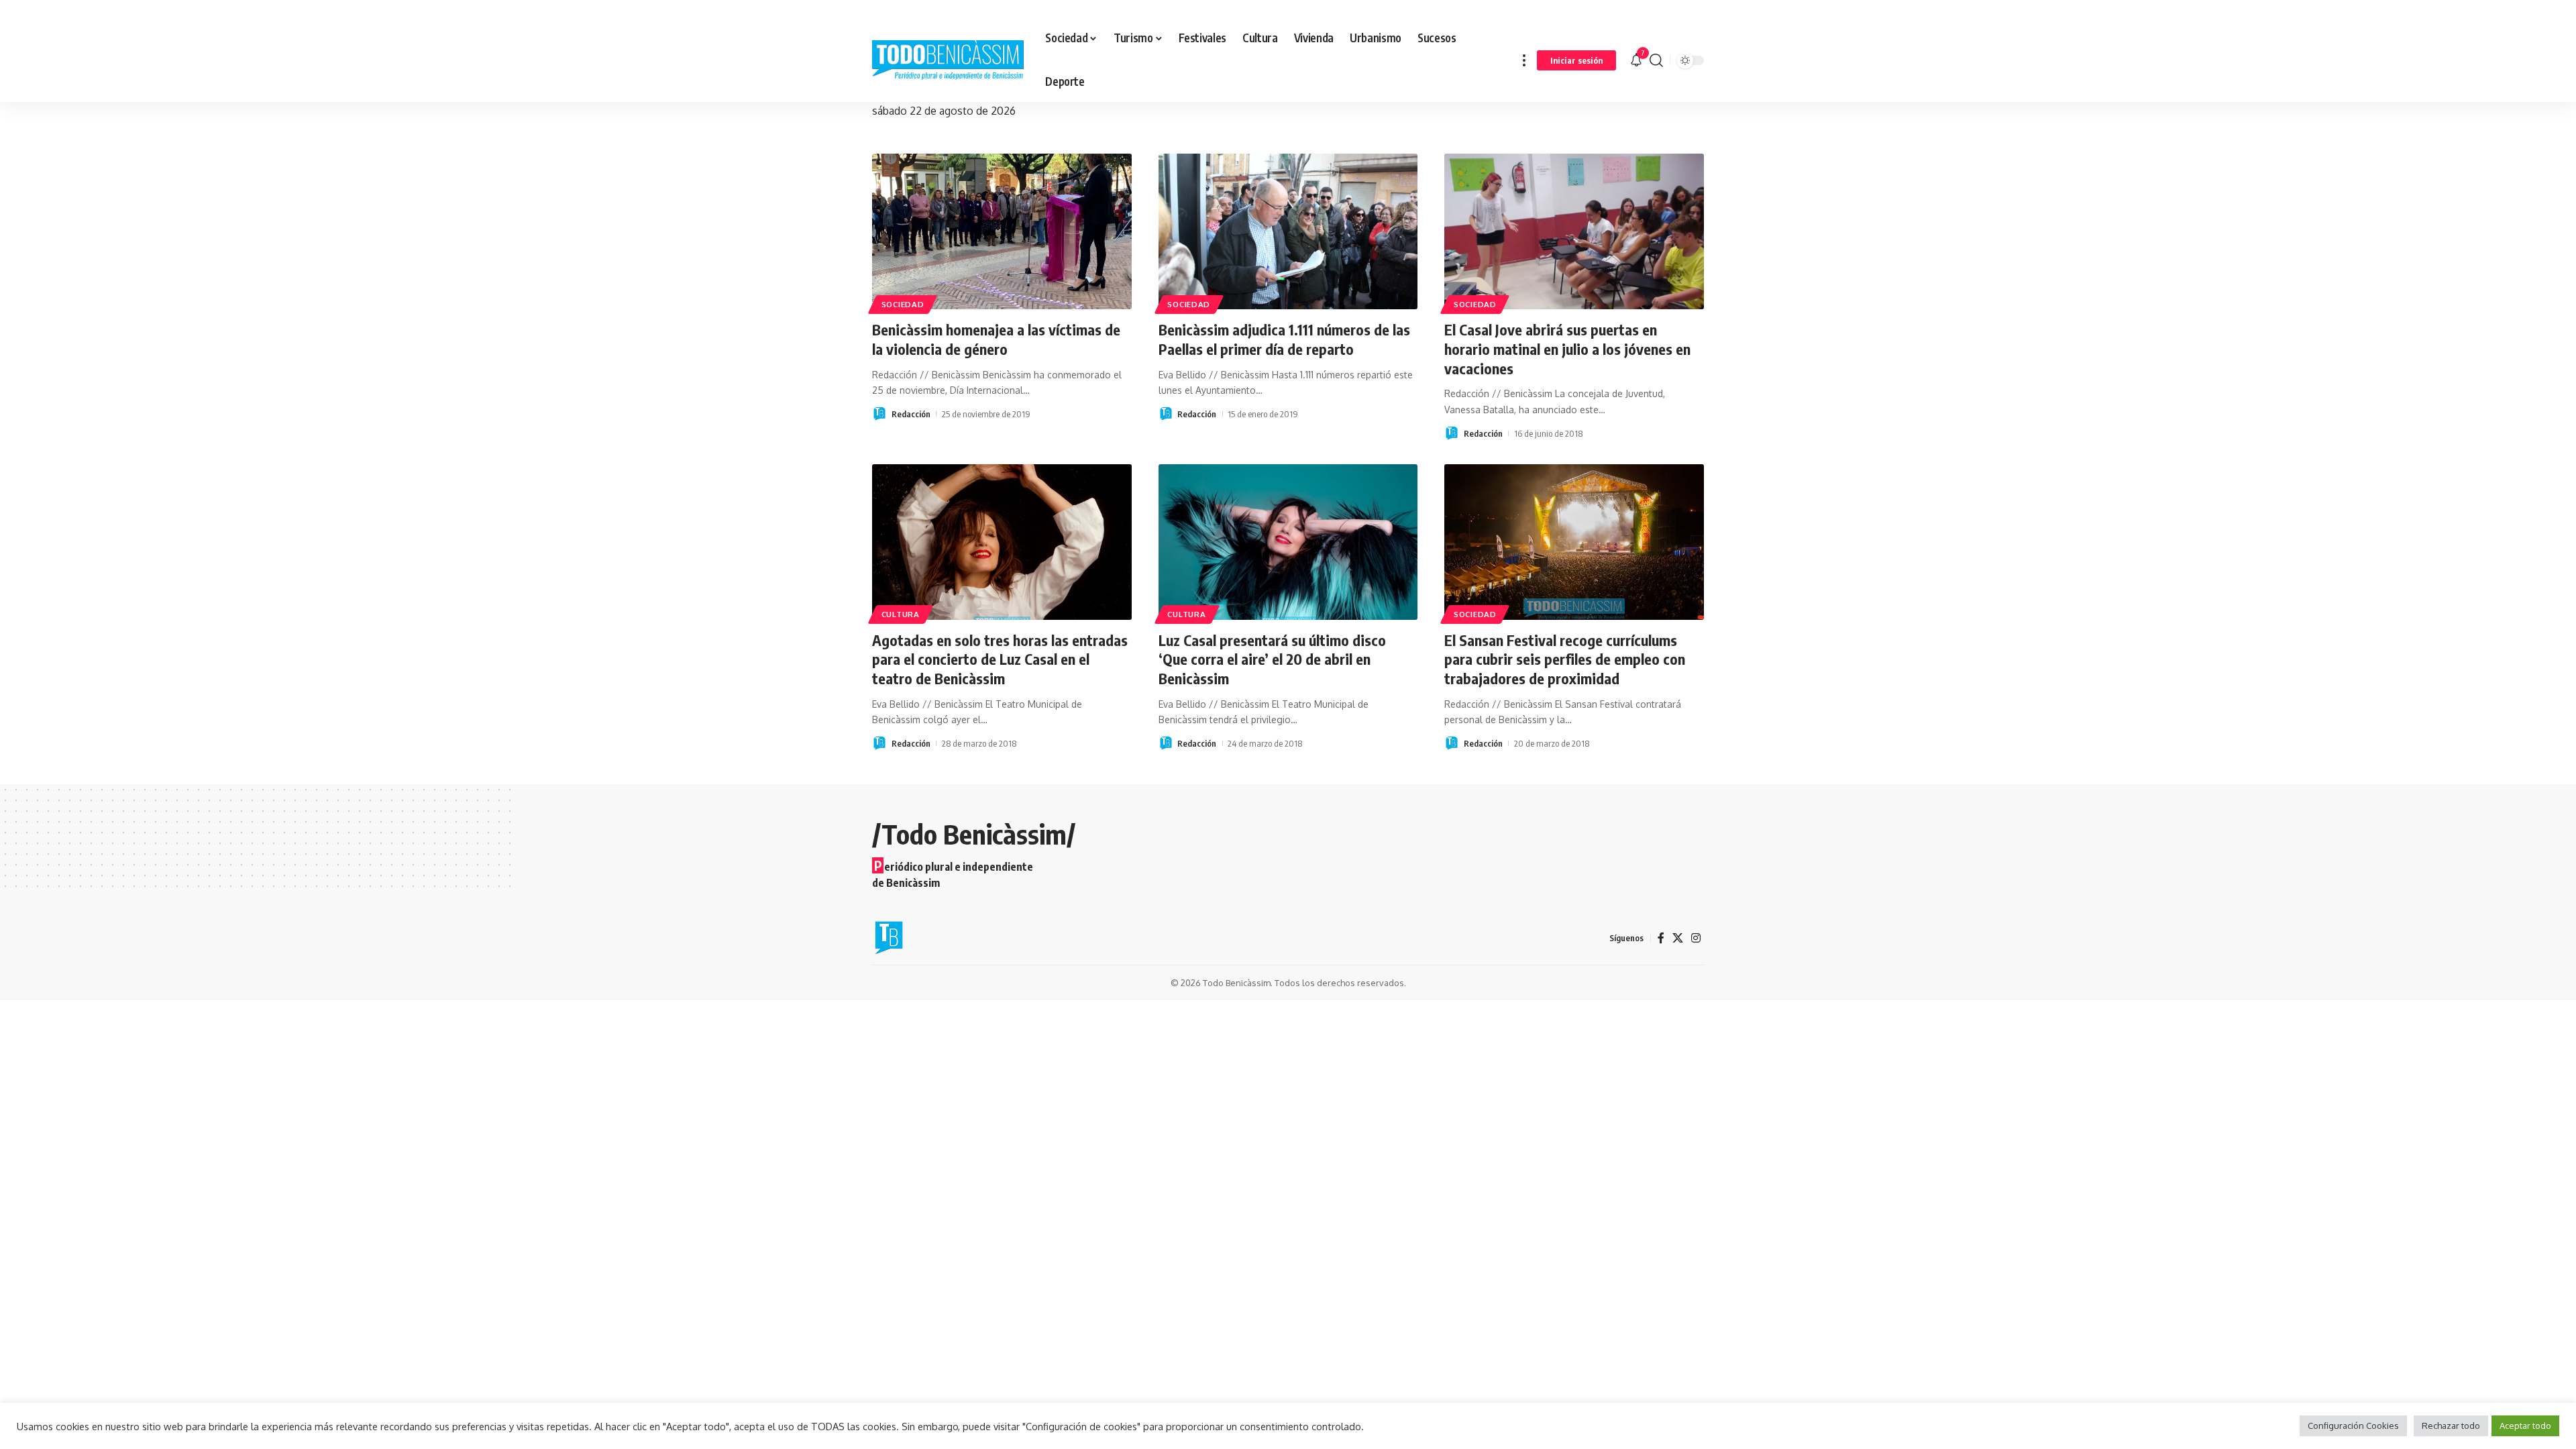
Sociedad (903, 304)
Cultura (901, 614)
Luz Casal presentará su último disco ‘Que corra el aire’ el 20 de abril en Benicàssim (1272, 659)
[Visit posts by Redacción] (879, 414)
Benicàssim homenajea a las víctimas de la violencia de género (996, 339)
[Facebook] (1661, 938)
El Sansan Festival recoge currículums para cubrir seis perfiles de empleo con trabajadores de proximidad (1565, 659)
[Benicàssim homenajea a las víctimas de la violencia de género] (1002, 231)
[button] (1524, 60)
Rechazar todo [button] (2451, 1426)
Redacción (911, 414)
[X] (1678, 938)
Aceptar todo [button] (2525, 1426)
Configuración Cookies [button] (2353, 1426)
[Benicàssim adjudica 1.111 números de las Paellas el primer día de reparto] (1288, 231)
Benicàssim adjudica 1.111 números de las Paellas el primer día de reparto (1284, 339)
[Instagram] (1696, 938)
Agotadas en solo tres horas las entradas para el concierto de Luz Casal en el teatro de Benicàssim (1000, 659)
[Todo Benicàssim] (948, 60)
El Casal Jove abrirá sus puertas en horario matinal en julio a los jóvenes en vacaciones (1567, 348)
